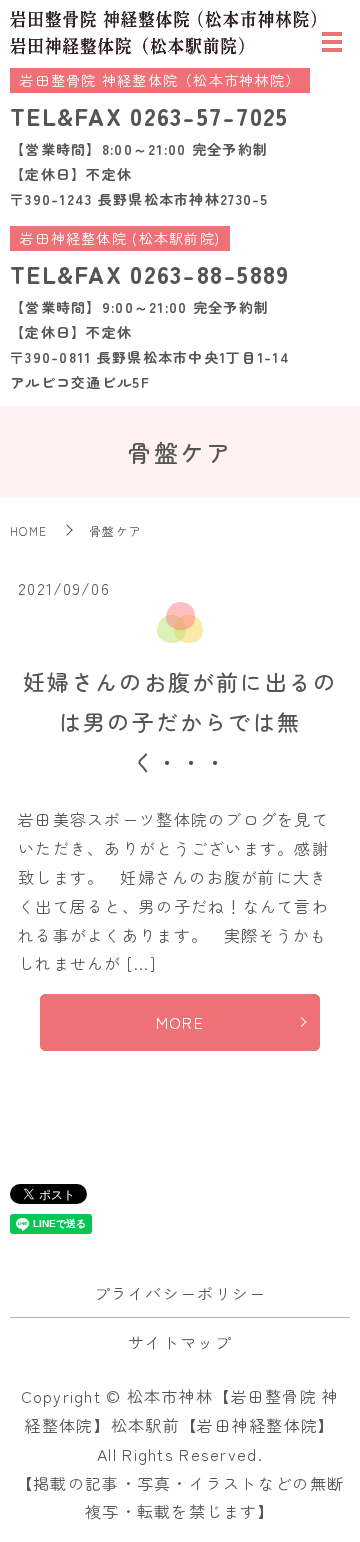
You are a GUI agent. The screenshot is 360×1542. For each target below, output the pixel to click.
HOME (28, 530)
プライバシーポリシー (180, 1293)
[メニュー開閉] (332, 42)
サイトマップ (180, 1342)
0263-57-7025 (209, 115)
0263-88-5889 (209, 273)
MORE (180, 1022)
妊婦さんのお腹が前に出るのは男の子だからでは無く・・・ (180, 720)
